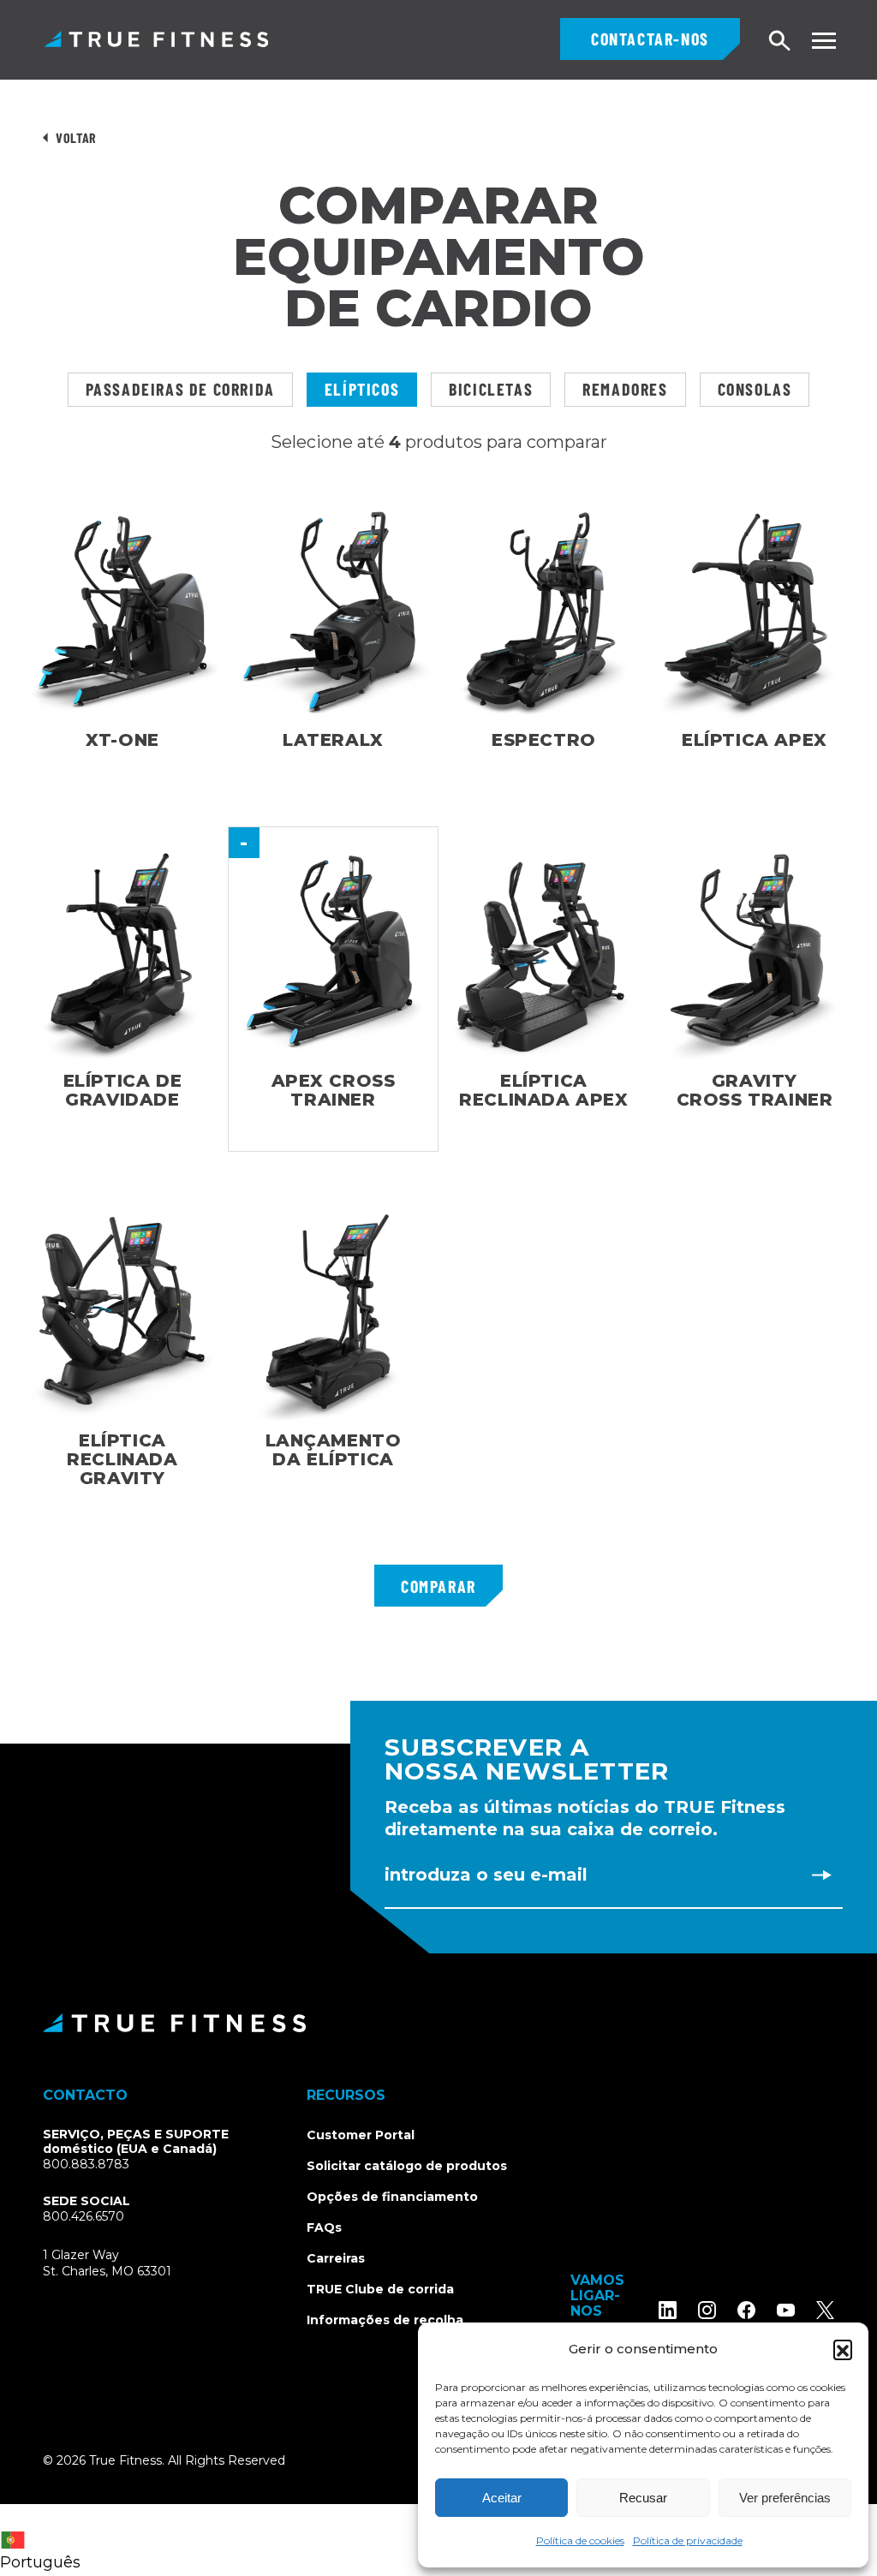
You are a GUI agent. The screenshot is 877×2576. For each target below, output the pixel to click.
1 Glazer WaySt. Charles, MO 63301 (127, 2264)
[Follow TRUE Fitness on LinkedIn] (668, 2310)
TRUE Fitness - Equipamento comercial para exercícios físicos (156, 39)
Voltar (76, 137)
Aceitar (502, 2498)
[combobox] (45, 2540)
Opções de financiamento (392, 2197)
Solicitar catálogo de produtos (407, 2166)
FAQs (324, 2227)
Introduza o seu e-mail (486, 1875)
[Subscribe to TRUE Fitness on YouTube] (786, 2310)
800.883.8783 (86, 2164)
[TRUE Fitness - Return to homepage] (438, 2023)
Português (40, 2562)
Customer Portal (361, 2135)
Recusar (643, 2498)
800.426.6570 (84, 2216)
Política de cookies (580, 2540)
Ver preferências (785, 2498)
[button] (843, 2349)
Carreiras (336, 2258)
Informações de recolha (385, 2320)
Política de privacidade (688, 2540)
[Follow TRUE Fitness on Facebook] (746, 2310)
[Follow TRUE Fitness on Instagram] (707, 2310)
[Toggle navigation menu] (823, 41)
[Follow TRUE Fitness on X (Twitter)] (825, 2310)
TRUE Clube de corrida (380, 2289)
